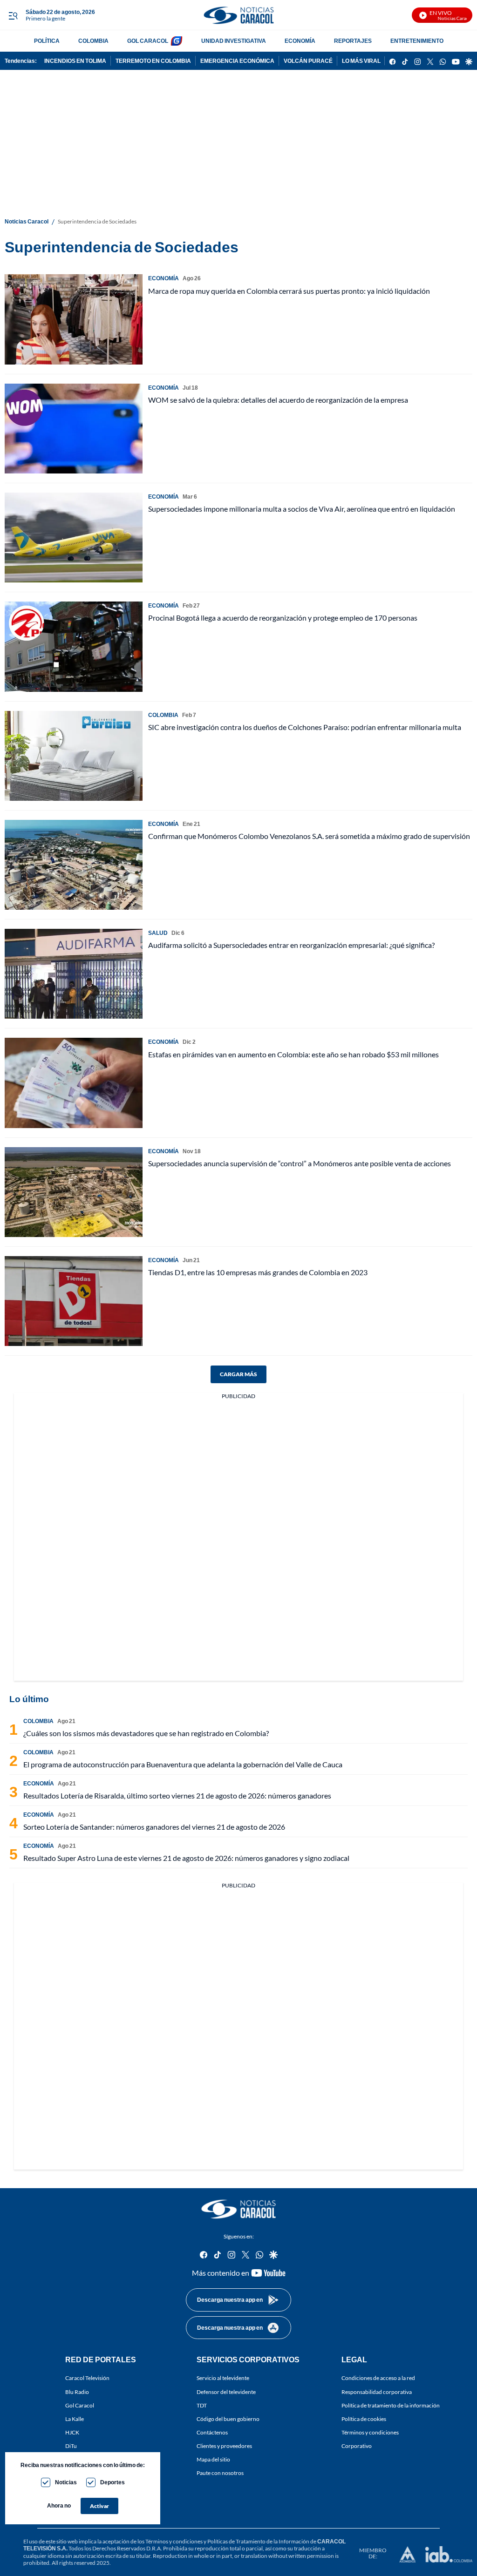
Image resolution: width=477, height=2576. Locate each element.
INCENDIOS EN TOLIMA (75, 61)
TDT (202, 2405)
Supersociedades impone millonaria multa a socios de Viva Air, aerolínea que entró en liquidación (302, 509)
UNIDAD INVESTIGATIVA (234, 41)
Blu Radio (77, 2392)
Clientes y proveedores (224, 2446)
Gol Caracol (80, 2405)
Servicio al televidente (223, 2378)
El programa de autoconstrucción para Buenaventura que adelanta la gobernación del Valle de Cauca (183, 1764)
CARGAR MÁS (238, 1374)
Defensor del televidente (226, 2392)
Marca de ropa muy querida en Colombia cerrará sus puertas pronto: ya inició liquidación (289, 291)
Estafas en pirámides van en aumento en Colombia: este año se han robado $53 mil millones (293, 1054)
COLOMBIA (93, 41)
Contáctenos (212, 2432)
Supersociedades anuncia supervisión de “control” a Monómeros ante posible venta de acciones (300, 1163)
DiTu (71, 2446)
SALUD (158, 933)
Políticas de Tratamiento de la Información (258, 2541)
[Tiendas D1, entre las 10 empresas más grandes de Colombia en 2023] (74, 1301)
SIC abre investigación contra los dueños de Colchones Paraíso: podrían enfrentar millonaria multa (305, 727)
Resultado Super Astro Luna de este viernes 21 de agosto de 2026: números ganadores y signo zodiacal (186, 1858)
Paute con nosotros (220, 2473)
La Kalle (75, 2419)
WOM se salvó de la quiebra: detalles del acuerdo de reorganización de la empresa (278, 400)
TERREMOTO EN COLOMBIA (153, 61)
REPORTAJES (353, 41)
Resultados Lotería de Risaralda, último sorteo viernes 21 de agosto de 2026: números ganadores (177, 1795)
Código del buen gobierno (228, 2419)
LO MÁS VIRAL (361, 61)
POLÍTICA (47, 41)
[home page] (238, 15)
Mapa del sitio (213, 2459)
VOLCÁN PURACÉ (308, 61)
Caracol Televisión (87, 2378)
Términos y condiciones (370, 2432)
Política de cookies (364, 2419)
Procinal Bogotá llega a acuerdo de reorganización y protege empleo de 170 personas (283, 618)
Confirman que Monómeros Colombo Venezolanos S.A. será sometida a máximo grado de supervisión (309, 836)
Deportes (112, 2482)
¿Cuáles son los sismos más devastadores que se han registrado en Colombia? (146, 1733)
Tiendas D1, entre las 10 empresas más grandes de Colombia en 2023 (258, 1272)
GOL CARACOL (148, 41)
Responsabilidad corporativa (377, 2392)
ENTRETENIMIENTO (417, 41)
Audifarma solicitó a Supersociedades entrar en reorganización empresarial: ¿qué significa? (291, 945)
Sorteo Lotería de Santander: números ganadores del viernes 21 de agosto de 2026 (154, 1827)
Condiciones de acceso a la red (378, 2378)
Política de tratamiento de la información (391, 2405)
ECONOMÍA (300, 41)
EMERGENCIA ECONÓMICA (237, 61)
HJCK (72, 2432)
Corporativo (357, 2446)
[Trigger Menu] (13, 15)
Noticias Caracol (27, 221)
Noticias (66, 2482)
